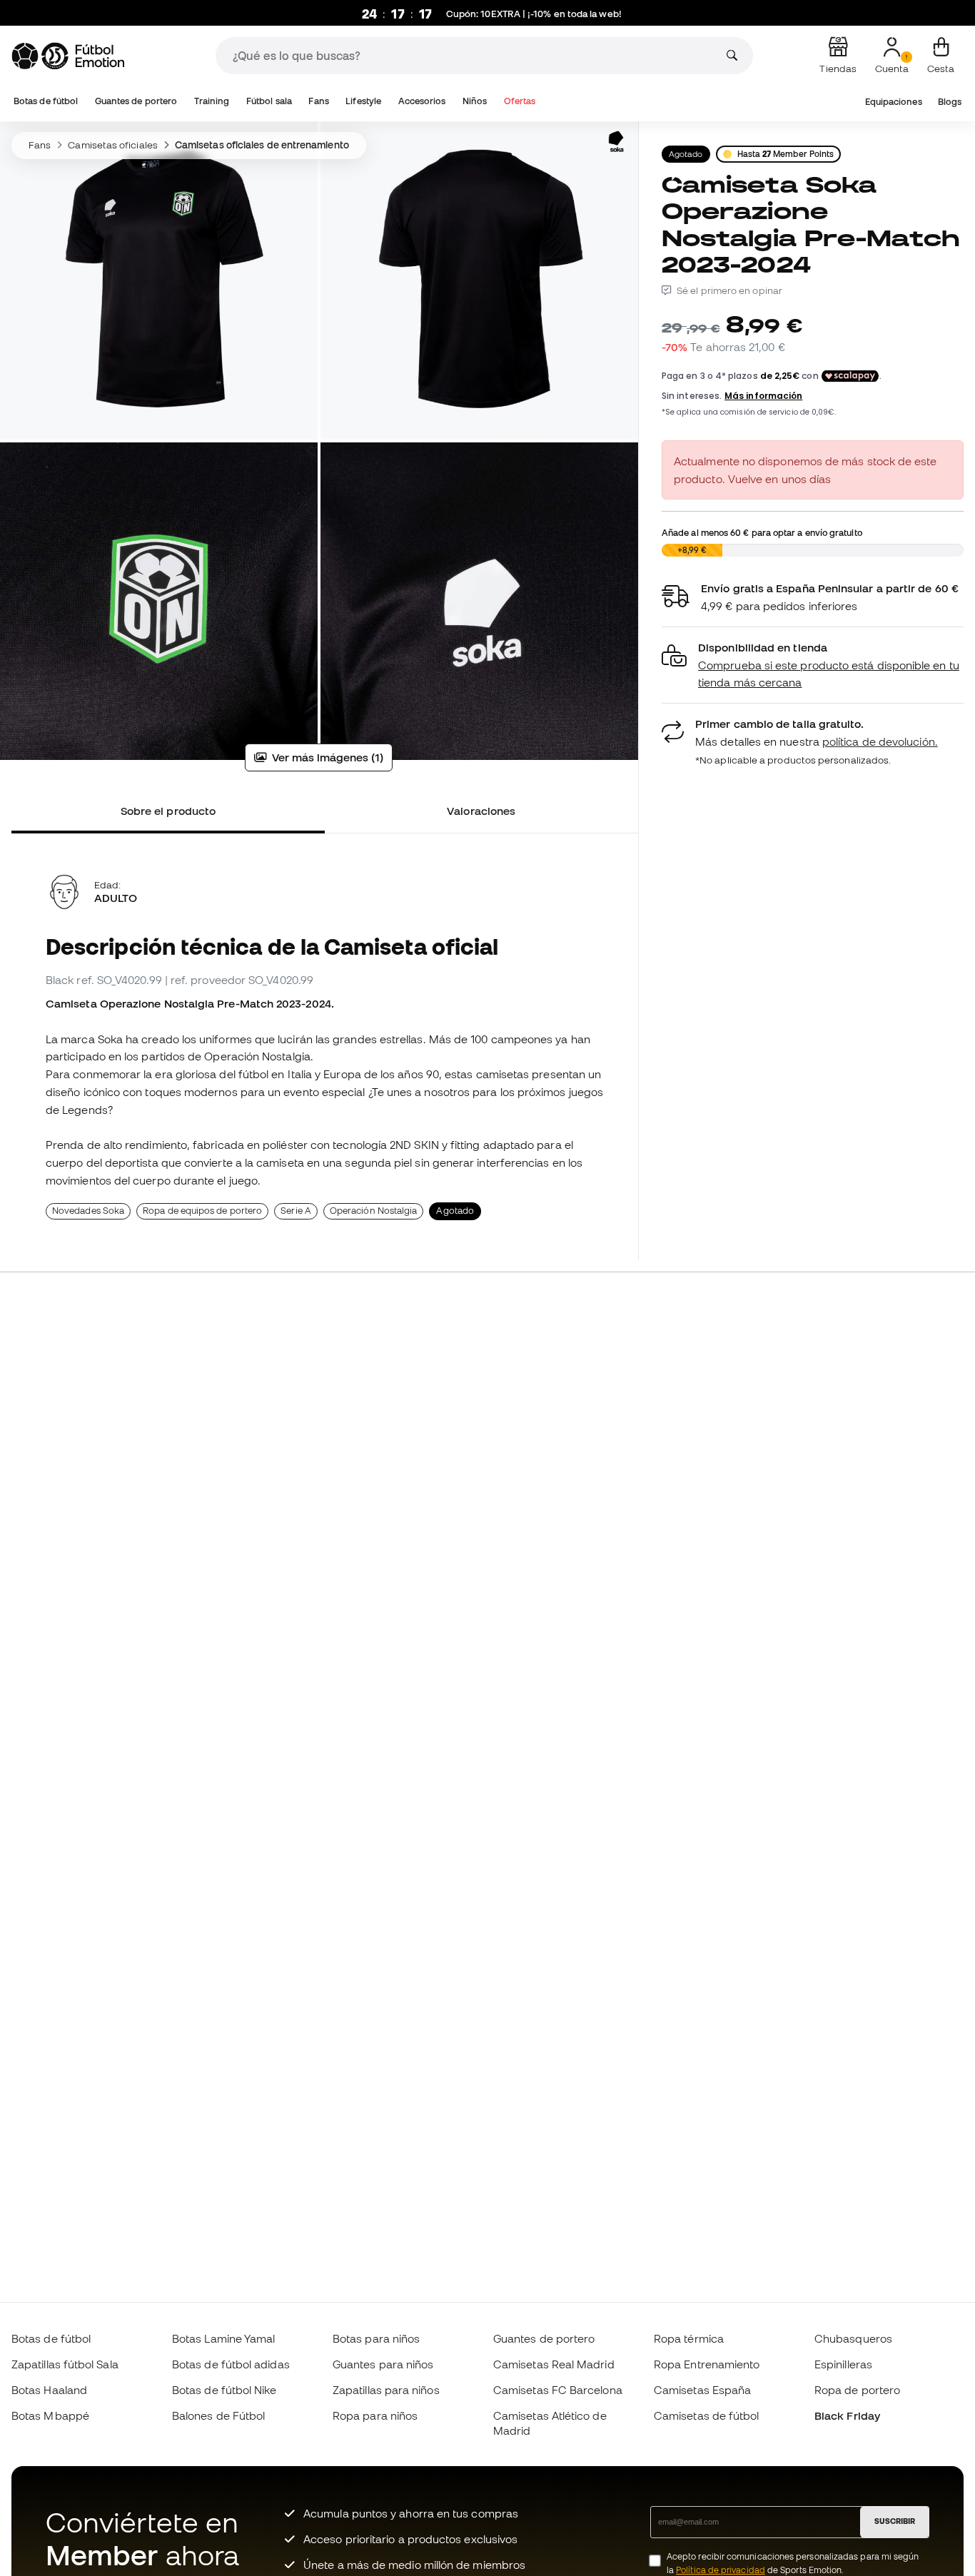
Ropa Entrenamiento (707, 2364)
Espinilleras (843, 2364)
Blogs (950, 102)
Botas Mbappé (50, 2415)
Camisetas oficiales (112, 145)
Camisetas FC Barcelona (558, 2390)
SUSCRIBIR (895, 2521)
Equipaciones (894, 102)
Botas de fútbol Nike (224, 2390)
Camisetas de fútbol (706, 2415)
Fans (318, 101)
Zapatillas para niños (386, 2390)
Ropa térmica (689, 2338)
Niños (475, 101)
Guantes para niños (383, 2364)
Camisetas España (702, 2390)
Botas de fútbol (46, 101)
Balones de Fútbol (218, 2415)
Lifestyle (363, 101)
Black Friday (847, 2415)
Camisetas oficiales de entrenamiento (262, 145)
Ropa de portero (857, 2390)
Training (212, 101)
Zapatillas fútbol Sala (65, 2364)
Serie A (296, 1211)
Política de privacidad (721, 2570)
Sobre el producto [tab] (168, 811)
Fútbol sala (269, 101)
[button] (813, 665)
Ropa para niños (375, 2415)
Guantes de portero (136, 101)
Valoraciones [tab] (481, 811)
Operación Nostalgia (373, 1211)
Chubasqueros (853, 2338)
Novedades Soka (88, 1211)
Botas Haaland (49, 2390)
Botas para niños (376, 2338)
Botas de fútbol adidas (231, 2364)
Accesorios (422, 101)
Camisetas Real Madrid (554, 2364)
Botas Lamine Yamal (223, 2338)
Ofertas (520, 101)
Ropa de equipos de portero (202, 1211)
